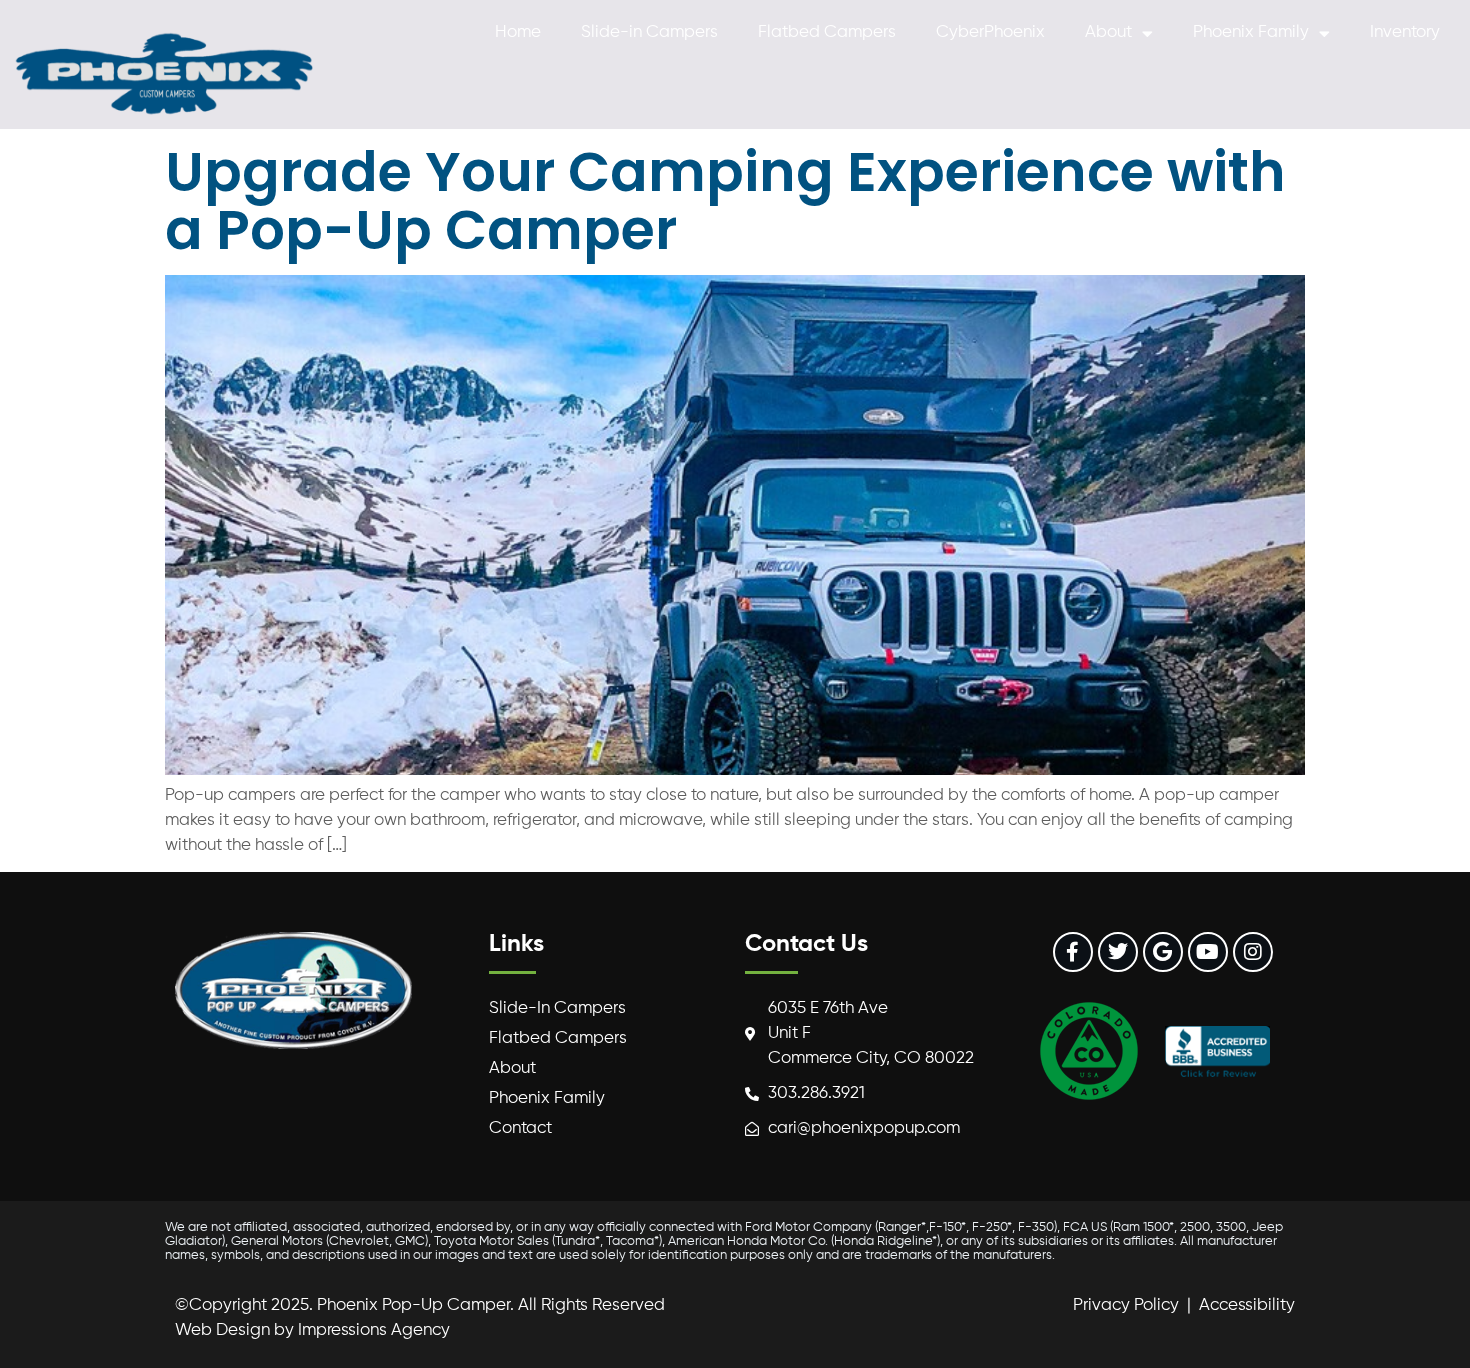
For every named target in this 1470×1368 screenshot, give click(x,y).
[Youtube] (1208, 952)
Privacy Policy (1126, 1305)
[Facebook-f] (1073, 952)
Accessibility (1247, 1305)
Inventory (1405, 32)
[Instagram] (1253, 952)
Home (518, 32)
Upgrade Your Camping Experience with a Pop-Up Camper (725, 200)
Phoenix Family (1251, 32)
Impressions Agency (374, 1330)
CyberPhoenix (990, 32)
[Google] (1163, 952)
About (1108, 32)
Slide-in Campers (649, 32)
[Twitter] (1118, 952)
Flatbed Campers (827, 32)
